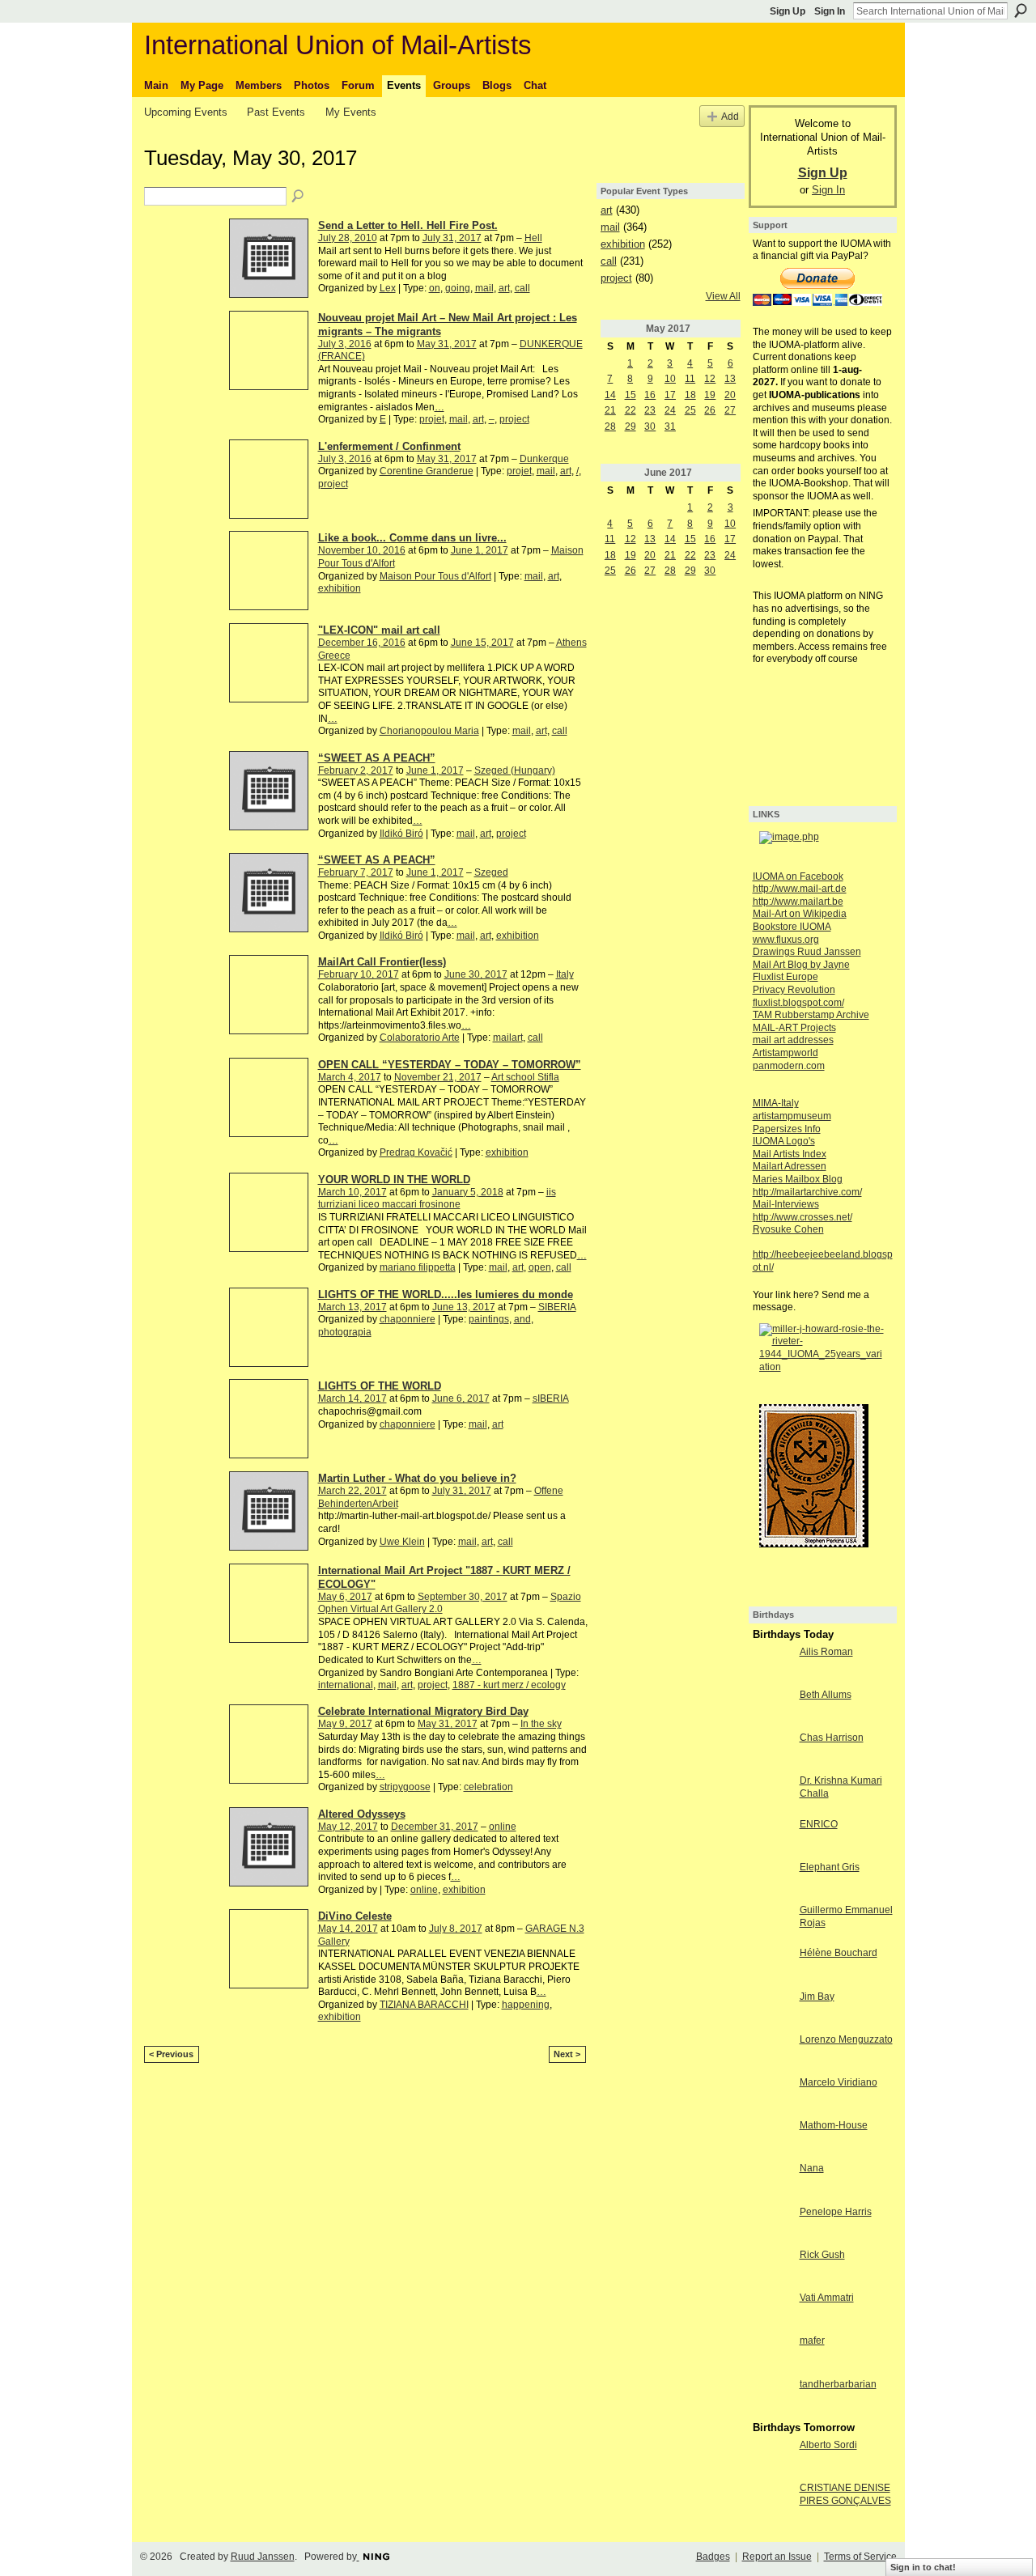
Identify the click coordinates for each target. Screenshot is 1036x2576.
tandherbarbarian (838, 2384)
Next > (567, 2054)
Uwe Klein (402, 1542)
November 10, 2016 (362, 550)
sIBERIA (551, 1398)
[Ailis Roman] (772, 1666)
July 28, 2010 (348, 238)
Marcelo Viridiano (839, 2082)
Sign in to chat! (923, 2567)
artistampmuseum (792, 1116)
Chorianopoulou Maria (429, 731)
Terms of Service (860, 2557)
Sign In (830, 11)
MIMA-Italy (776, 1103)
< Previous (171, 2054)
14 (610, 395)
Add (730, 116)
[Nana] (772, 2182)
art (504, 288)
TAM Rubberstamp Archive (811, 1015)
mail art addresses (793, 1040)
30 (650, 427)
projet (432, 419)
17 (670, 395)
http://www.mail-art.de (800, 889)
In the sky (541, 1724)
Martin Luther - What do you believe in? (417, 1478)
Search (1021, 11)
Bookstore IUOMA (792, 927)
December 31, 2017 (435, 1827)
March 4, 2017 (350, 1077)
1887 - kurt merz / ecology (509, 1685)
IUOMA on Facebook (798, 876)
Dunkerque (544, 459)
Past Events (276, 112)
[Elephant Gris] (772, 1881)
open (540, 1267)
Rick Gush (822, 2255)
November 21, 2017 (438, 1077)
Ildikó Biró (401, 834)
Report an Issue (777, 2557)
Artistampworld (785, 1053)
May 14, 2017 (348, 1929)
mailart (508, 1038)
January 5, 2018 (468, 1192)
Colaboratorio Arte (420, 1038)
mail (484, 288)
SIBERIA (557, 1307)
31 (670, 427)
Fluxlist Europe (785, 977)
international (346, 1685)
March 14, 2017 (352, 1398)
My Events (351, 112)
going (458, 288)
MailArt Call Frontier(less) (382, 962)
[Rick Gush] (772, 2268)
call (522, 288)
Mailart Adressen (790, 1166)
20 (730, 395)
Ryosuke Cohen (788, 1229)
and (522, 1319)
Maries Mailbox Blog (798, 1179)
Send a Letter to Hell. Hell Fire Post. (408, 225)
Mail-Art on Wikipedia (800, 914)
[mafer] (772, 2354)
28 (610, 427)
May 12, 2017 (348, 1827)
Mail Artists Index (790, 1154)
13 (730, 379)
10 (670, 379)
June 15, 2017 (482, 643)
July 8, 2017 (456, 1929)
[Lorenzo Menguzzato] (772, 2053)
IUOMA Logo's (784, 1141)
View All (723, 296)
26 (710, 410)
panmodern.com (789, 1066)
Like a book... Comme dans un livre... (412, 538)
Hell (533, 238)
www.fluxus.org (786, 940)
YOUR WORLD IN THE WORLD (394, 1180)
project (514, 419)
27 (730, 410)
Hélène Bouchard (839, 1953)
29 (631, 427)
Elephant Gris (830, 1867)
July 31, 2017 (452, 238)
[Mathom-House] (772, 2139)
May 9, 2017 (345, 1724)
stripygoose (405, 1787)
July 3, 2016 (345, 344)
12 (710, 379)
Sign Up (788, 11)
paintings (489, 1319)
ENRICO (819, 1824)
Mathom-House (834, 2125)
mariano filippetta (418, 1267)
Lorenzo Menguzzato (846, 2039)
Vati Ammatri (827, 2298)
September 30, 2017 (463, 1597)
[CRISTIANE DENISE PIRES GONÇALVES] (772, 2502)
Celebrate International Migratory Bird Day (423, 1711)
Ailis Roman (826, 1652)
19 (710, 395)
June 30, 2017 (476, 974)
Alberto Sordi (828, 2445)
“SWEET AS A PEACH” (377, 758)
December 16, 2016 (362, 643)
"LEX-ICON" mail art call (379, 630)
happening (526, 2005)
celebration (488, 1787)
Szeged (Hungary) (515, 770)
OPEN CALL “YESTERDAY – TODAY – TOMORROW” (450, 1065)
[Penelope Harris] (772, 2226)
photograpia (345, 1332)
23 (650, 410)
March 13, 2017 (352, 1307)
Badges (713, 2557)
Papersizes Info (787, 1129)
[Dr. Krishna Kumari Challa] (772, 1794)
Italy (565, 974)
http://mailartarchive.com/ (807, 1192)
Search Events (299, 197)
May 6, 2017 (345, 1597)
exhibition (340, 588)
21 (610, 410)
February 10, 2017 (359, 974)
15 (631, 395)
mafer (812, 2340)
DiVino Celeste (355, 1916)
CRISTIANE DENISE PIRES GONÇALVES (845, 2494)
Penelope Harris (836, 2212)
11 (690, 379)
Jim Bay (817, 1997)
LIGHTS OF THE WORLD (380, 1386)
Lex (388, 288)
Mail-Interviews (786, 1204)
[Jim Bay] (772, 2010)
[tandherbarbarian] (772, 2398)
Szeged (491, 872)
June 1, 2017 (480, 550)
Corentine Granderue (427, 471)
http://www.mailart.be (798, 902)
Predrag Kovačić (416, 1152)
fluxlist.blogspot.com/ (798, 1003)
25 (690, 410)
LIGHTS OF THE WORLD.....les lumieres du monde (446, 1294)
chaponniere (408, 1319)
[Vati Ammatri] (772, 2311)
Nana (812, 2168)
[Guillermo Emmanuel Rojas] (772, 1924)
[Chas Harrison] (772, 1751)
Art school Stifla (525, 1077)
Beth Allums (826, 1695)
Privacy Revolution (794, 990)
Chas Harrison (832, 1738)
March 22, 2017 (352, 1491)
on (435, 288)
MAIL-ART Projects (794, 1028)
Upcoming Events (186, 112)
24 (670, 410)
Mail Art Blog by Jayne (801, 965)
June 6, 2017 (461, 1398)
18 (690, 395)
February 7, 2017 (356, 872)
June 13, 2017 (464, 1307)
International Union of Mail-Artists (338, 45)
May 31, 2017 (447, 344)
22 (631, 410)
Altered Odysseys (362, 1814)
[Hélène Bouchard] (772, 1967)
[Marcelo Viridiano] (772, 2096)
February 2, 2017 (356, 770)
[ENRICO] (772, 1838)
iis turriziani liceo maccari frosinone (437, 1199)
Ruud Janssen (263, 2557)
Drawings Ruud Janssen (807, 952)
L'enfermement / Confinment (389, 446)
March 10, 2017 (352, 1192)
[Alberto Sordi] (772, 2459)
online (503, 1827)
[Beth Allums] (772, 1708)
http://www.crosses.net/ (802, 1217)
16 (650, 395)
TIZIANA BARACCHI (424, 2005)
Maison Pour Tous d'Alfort (435, 576)
